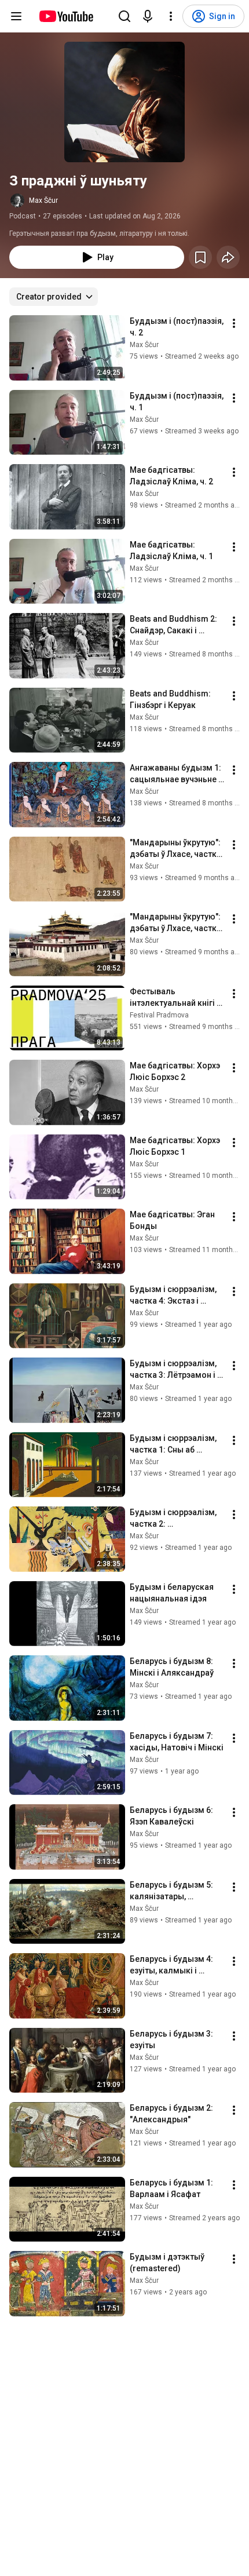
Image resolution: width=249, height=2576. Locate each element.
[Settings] (171, 16)
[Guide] (16, 16)
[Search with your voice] (148, 16)
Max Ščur (43, 200)
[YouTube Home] (66, 16)
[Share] (228, 257)
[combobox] (54, 297)
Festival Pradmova (159, 1015)
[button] (124, 102)
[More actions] (234, 323)
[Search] (124, 16)
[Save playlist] (200, 257)
